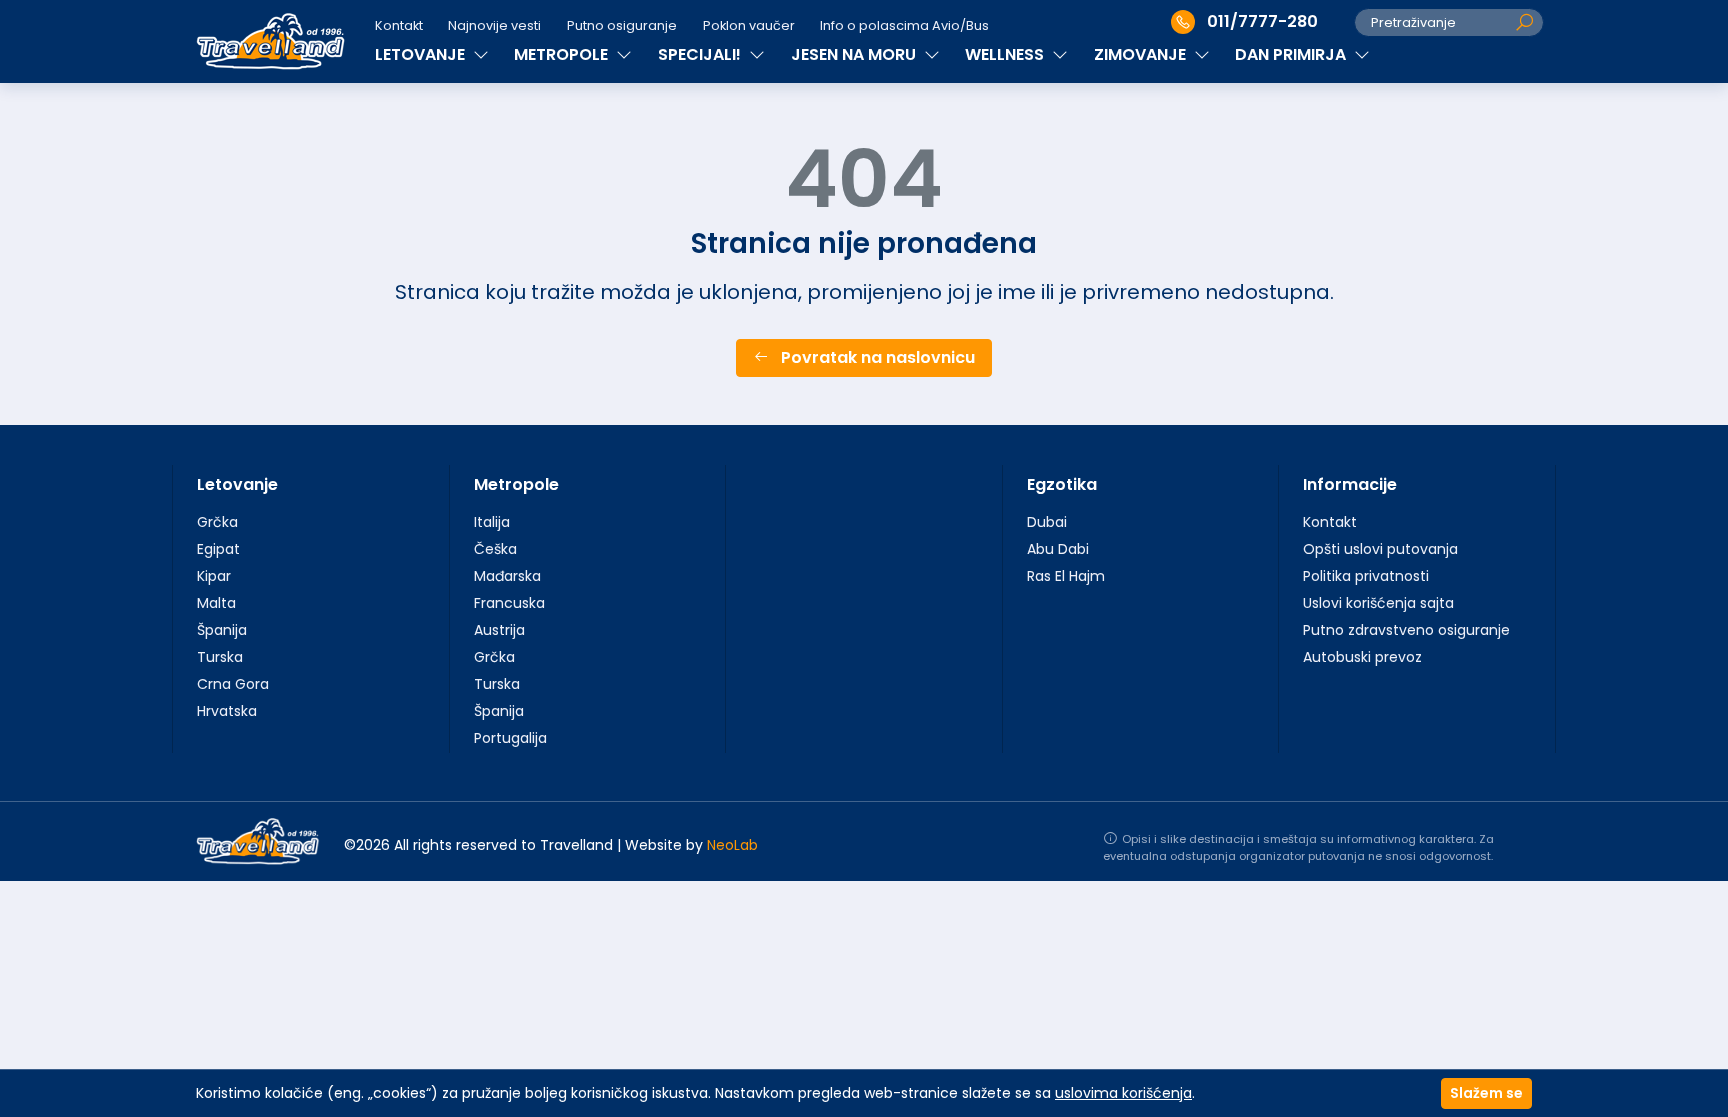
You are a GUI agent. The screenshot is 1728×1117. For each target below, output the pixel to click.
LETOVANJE (422, 54)
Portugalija (510, 738)
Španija (222, 630)
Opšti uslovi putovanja (1380, 549)
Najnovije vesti (494, 25)
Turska (220, 657)
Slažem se (1486, 1093)
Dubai (1047, 522)
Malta (216, 603)
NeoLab (732, 845)
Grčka (217, 522)
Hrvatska (227, 711)
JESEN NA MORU (855, 54)
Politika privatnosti (1366, 576)
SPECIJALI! (701, 54)
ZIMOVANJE (1142, 54)
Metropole (516, 484)
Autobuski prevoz (1362, 657)
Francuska (509, 603)
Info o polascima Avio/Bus (904, 25)
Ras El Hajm (1066, 576)
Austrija (499, 630)
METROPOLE (563, 54)
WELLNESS (1006, 54)
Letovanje (237, 484)
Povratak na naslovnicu (876, 357)
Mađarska (507, 576)
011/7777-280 (1262, 21)
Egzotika (1062, 484)
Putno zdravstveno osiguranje (1406, 630)
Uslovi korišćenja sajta (1378, 603)
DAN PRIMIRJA (1292, 54)
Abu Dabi (1058, 549)
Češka (495, 549)
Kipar (214, 576)
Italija (492, 522)
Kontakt (399, 25)
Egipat (218, 549)
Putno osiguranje (622, 25)
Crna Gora (233, 684)
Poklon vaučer (749, 25)
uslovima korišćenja (1123, 1093)
